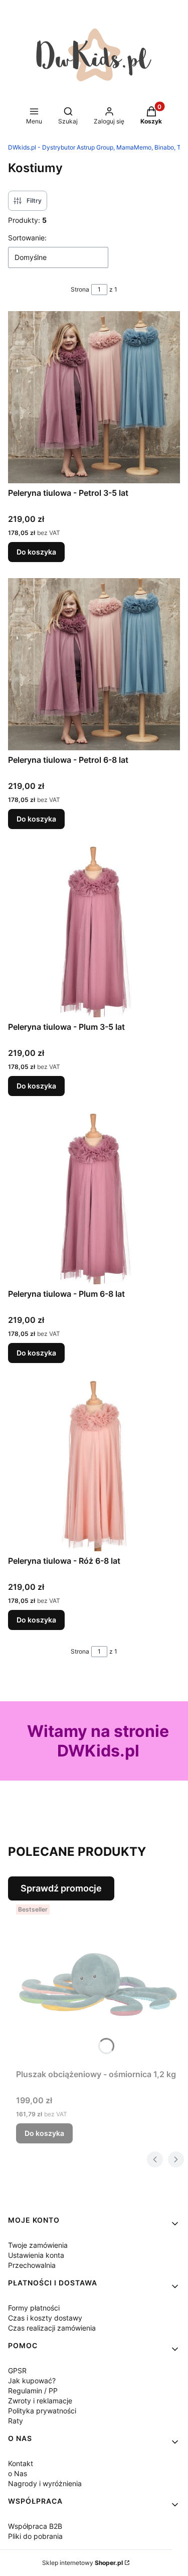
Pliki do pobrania (35, 2536)
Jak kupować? (32, 2381)
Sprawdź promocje (61, 1888)
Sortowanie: (27, 238)
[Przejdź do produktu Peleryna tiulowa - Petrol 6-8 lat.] (94, 664)
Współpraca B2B (35, 2526)
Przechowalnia (32, 2265)
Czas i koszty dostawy (45, 2318)
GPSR (17, 2370)
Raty (16, 2421)
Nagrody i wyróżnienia (45, 2483)
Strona (80, 289)
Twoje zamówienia (38, 2245)
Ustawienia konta (36, 2255)
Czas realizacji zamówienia (52, 2328)
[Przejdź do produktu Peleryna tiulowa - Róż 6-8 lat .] (94, 1465)
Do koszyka (36, 552)
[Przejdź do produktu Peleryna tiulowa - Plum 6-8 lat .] (94, 1198)
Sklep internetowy (82, 2563)
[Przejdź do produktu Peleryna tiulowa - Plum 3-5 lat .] (94, 931)
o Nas (18, 2473)
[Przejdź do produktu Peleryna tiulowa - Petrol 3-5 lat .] (94, 397)
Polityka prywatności (42, 2411)
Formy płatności (34, 2308)
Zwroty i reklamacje (40, 2401)
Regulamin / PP (33, 2391)
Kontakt (21, 2463)
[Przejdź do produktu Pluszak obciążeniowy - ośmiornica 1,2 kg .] (98, 1983)
